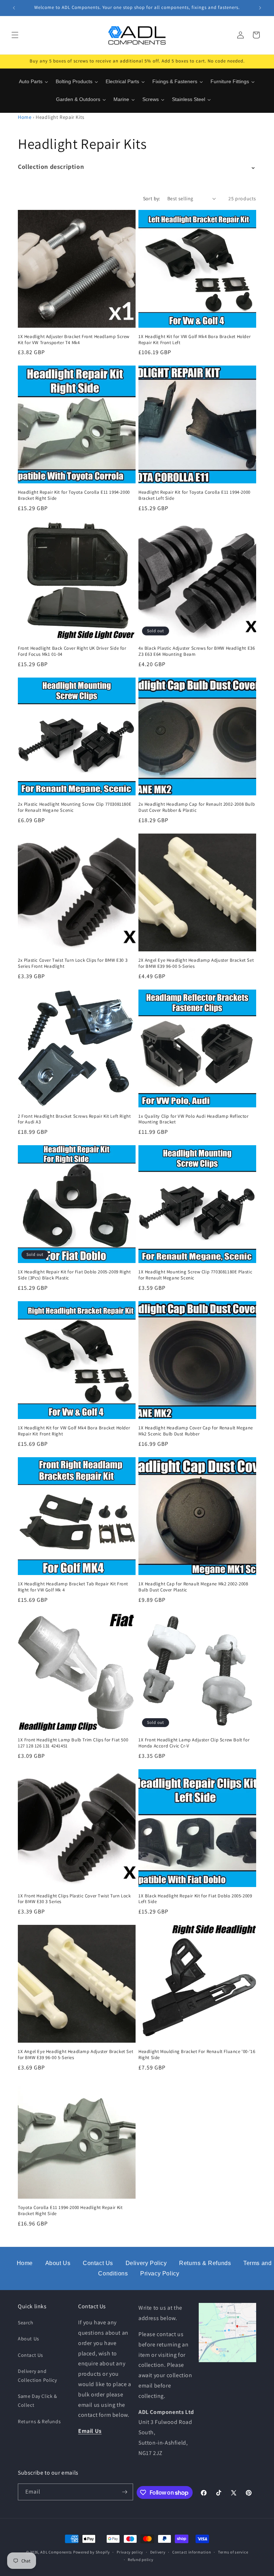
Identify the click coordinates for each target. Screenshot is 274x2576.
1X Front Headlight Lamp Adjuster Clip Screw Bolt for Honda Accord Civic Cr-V (194, 1743)
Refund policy (140, 2560)
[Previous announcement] (14, 8)
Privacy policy (130, 2552)
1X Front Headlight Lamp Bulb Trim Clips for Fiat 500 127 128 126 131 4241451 (73, 1743)
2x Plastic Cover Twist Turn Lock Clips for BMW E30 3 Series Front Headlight (73, 963)
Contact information (192, 2552)
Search (26, 2323)
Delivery (158, 2552)
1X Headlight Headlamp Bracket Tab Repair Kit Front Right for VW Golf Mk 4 (73, 1587)
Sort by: (152, 198)
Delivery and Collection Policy (37, 2376)
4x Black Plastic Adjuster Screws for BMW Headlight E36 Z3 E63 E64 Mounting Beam (197, 651)
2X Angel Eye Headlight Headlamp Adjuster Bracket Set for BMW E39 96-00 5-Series (196, 963)
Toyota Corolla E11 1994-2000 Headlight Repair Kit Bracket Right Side (70, 2211)
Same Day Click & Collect (37, 2401)
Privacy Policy (160, 2273)
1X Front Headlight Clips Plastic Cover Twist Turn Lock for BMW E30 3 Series (74, 1899)
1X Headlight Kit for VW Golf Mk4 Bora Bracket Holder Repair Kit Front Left (194, 340)
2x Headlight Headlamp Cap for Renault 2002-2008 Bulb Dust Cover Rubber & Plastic (197, 807)
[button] (15, 35)
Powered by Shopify (92, 2552)
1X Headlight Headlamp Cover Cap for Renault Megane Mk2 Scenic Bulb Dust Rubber (196, 1431)
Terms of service (233, 2552)
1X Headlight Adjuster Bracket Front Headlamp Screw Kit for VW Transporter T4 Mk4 (74, 340)
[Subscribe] (125, 2492)
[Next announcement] (260, 8)
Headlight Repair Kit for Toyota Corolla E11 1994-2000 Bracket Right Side (74, 495)
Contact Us (98, 2263)
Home (25, 117)
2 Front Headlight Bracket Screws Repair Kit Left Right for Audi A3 (74, 1119)
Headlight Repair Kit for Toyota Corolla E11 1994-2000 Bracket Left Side (194, 495)
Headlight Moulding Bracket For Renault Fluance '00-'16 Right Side (197, 2055)
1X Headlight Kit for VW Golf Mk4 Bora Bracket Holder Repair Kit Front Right (74, 1431)
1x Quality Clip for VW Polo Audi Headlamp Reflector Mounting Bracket (194, 1119)
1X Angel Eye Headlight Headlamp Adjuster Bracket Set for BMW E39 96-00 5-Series (75, 2055)
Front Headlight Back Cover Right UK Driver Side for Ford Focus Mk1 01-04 (72, 651)
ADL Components (56, 2552)
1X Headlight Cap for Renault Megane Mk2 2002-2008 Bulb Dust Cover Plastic (193, 1587)
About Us (58, 2263)
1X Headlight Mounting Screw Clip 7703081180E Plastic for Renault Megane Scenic (195, 1275)
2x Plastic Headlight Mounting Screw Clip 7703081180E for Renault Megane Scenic (75, 807)
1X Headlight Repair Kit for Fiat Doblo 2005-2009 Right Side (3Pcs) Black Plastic (74, 1275)
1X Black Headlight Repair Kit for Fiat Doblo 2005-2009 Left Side (195, 1899)
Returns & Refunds (205, 2263)
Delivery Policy (146, 2263)
